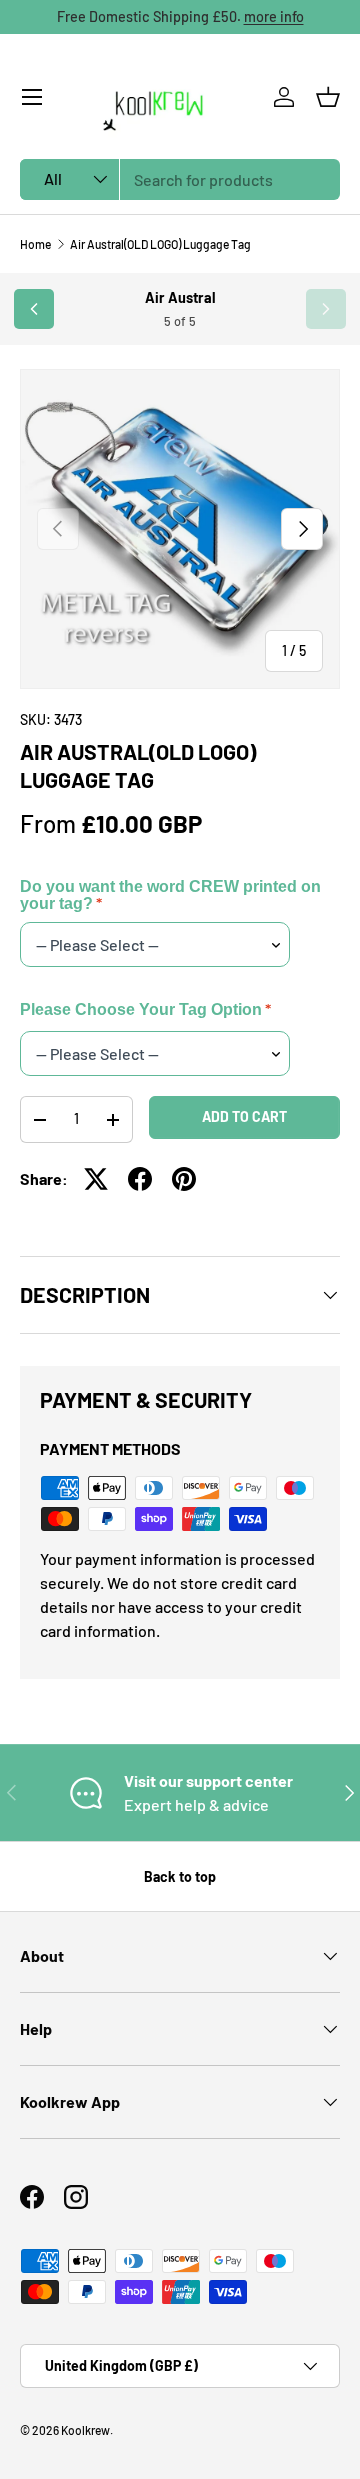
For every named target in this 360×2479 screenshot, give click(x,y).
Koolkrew (85, 2430)
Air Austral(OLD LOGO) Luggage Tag (160, 244)
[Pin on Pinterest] (184, 1179)
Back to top (180, 1876)
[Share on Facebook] (140, 1179)
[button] (328, 97)
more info (274, 16)
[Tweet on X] (96, 1179)
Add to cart (244, 1116)
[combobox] (180, 179)
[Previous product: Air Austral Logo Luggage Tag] (34, 309)
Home (35, 244)
